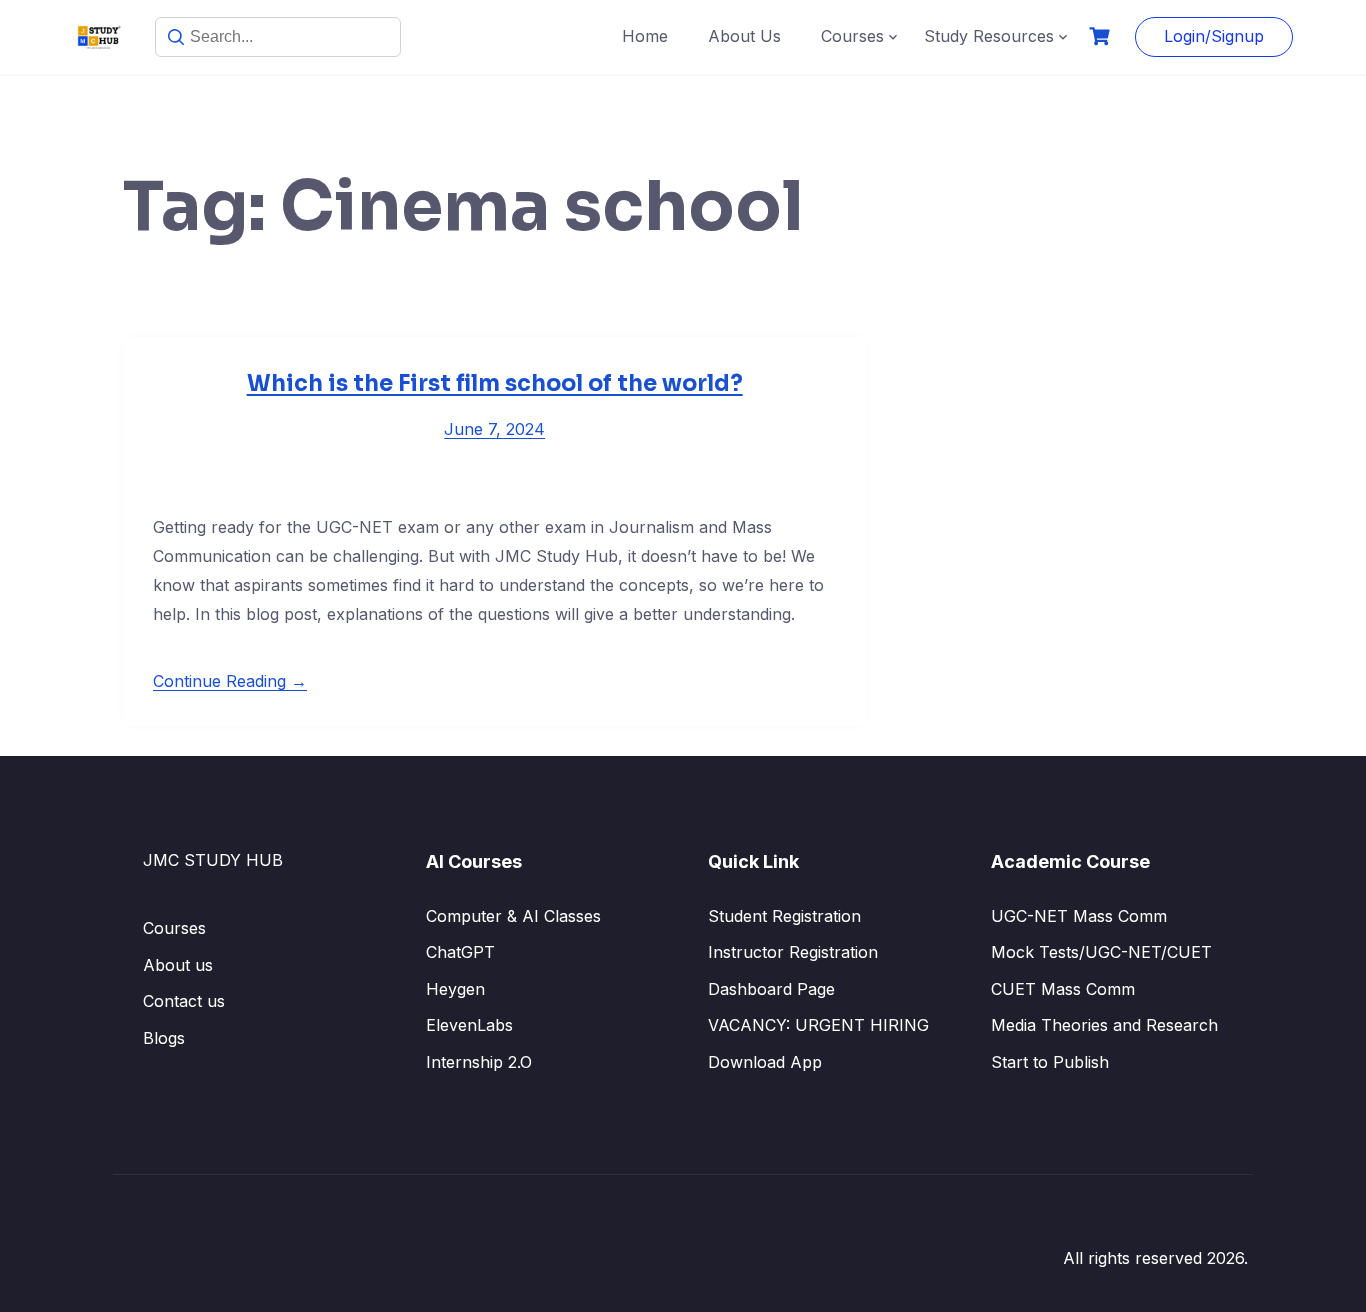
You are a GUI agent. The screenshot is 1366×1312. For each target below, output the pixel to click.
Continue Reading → (230, 681)
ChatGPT (460, 952)
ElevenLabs (469, 1025)
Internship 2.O (479, 1062)
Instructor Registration (793, 952)
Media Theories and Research (1104, 1025)
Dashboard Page (771, 989)
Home (645, 36)
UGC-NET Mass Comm (1079, 916)
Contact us (184, 1001)
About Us (744, 36)
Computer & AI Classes (513, 916)
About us (178, 965)
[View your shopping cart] (1102, 36)
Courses (852, 36)
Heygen (455, 989)
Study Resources (989, 36)
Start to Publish (1050, 1062)
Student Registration (784, 916)
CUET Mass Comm (1063, 989)
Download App (765, 1062)
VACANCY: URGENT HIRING (818, 1025)
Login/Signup (1214, 36)
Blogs (164, 1038)
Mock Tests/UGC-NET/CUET (1101, 952)
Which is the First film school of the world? (495, 383)
